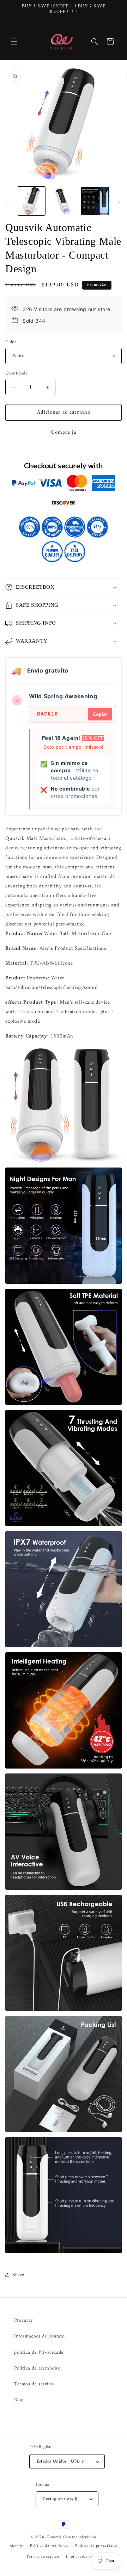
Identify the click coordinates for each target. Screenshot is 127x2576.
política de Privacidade (39, 2352)
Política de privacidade (96, 2546)
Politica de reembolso (37, 2368)
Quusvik (54, 2537)
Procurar (23, 2320)
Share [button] (18, 2275)
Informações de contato (39, 2336)
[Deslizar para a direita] (119, 203)
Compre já (64, 432)
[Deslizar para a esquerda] (8, 203)
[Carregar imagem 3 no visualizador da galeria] (95, 201)
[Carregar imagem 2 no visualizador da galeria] (63, 201)
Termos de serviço (34, 2384)
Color (11, 342)
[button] (14, 42)
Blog (19, 2400)
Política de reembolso (49, 2546)
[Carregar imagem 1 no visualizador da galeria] (31, 201)
